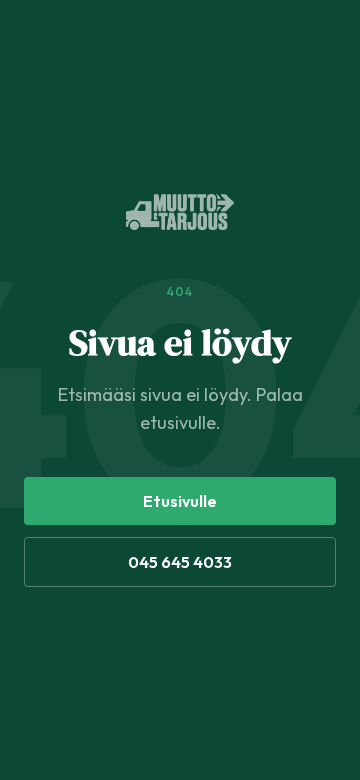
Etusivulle (180, 501)
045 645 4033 (180, 562)
